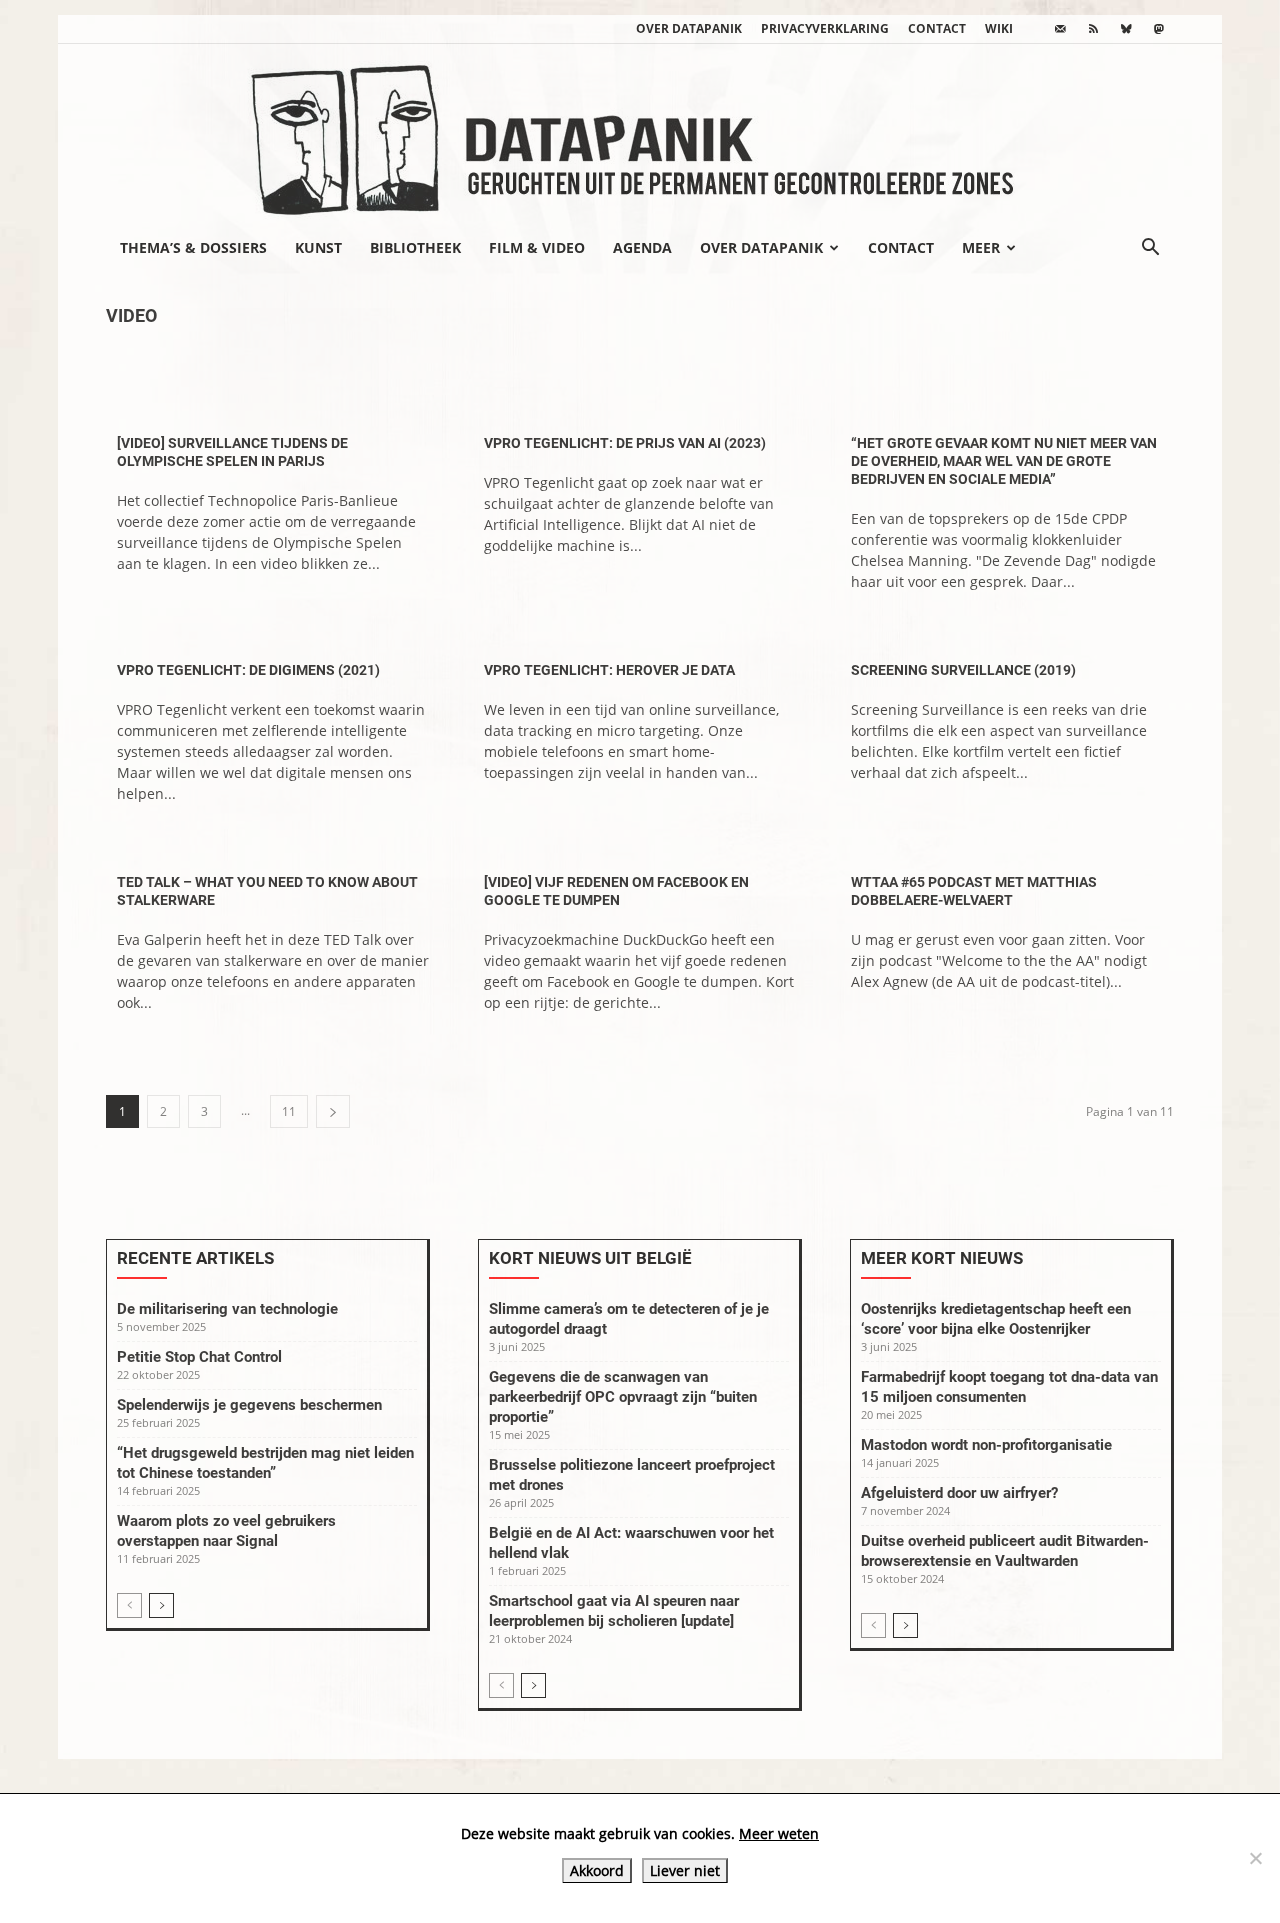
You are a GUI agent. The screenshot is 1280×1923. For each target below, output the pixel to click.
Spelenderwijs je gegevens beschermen (249, 1405)
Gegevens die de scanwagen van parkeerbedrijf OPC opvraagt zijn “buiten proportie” (623, 1397)
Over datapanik (689, 28)
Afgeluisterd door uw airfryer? (959, 1493)
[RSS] (1093, 29)
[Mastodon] (1159, 29)
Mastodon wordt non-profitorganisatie (986, 1445)
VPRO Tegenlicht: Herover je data (609, 670)
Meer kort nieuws (942, 1258)
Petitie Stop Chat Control (199, 1357)
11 (289, 1111)
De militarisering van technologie (227, 1309)
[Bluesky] (1126, 29)
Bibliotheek (415, 247)
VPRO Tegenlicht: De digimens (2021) (248, 670)
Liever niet (685, 1870)
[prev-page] (129, 1605)
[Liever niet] (1255, 1858)
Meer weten (779, 1833)
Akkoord (597, 1870)
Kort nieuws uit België (590, 1258)
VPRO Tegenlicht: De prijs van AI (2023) (625, 443)
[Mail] (1060, 29)
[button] (1150, 249)
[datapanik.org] (640, 134)
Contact (937, 28)
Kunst (318, 247)
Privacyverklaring (825, 28)
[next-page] (333, 1111)
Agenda (642, 247)
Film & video (537, 247)
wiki (999, 28)
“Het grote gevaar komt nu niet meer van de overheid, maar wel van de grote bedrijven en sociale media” (1004, 461)
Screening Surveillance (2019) (963, 670)
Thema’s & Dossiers (193, 247)
